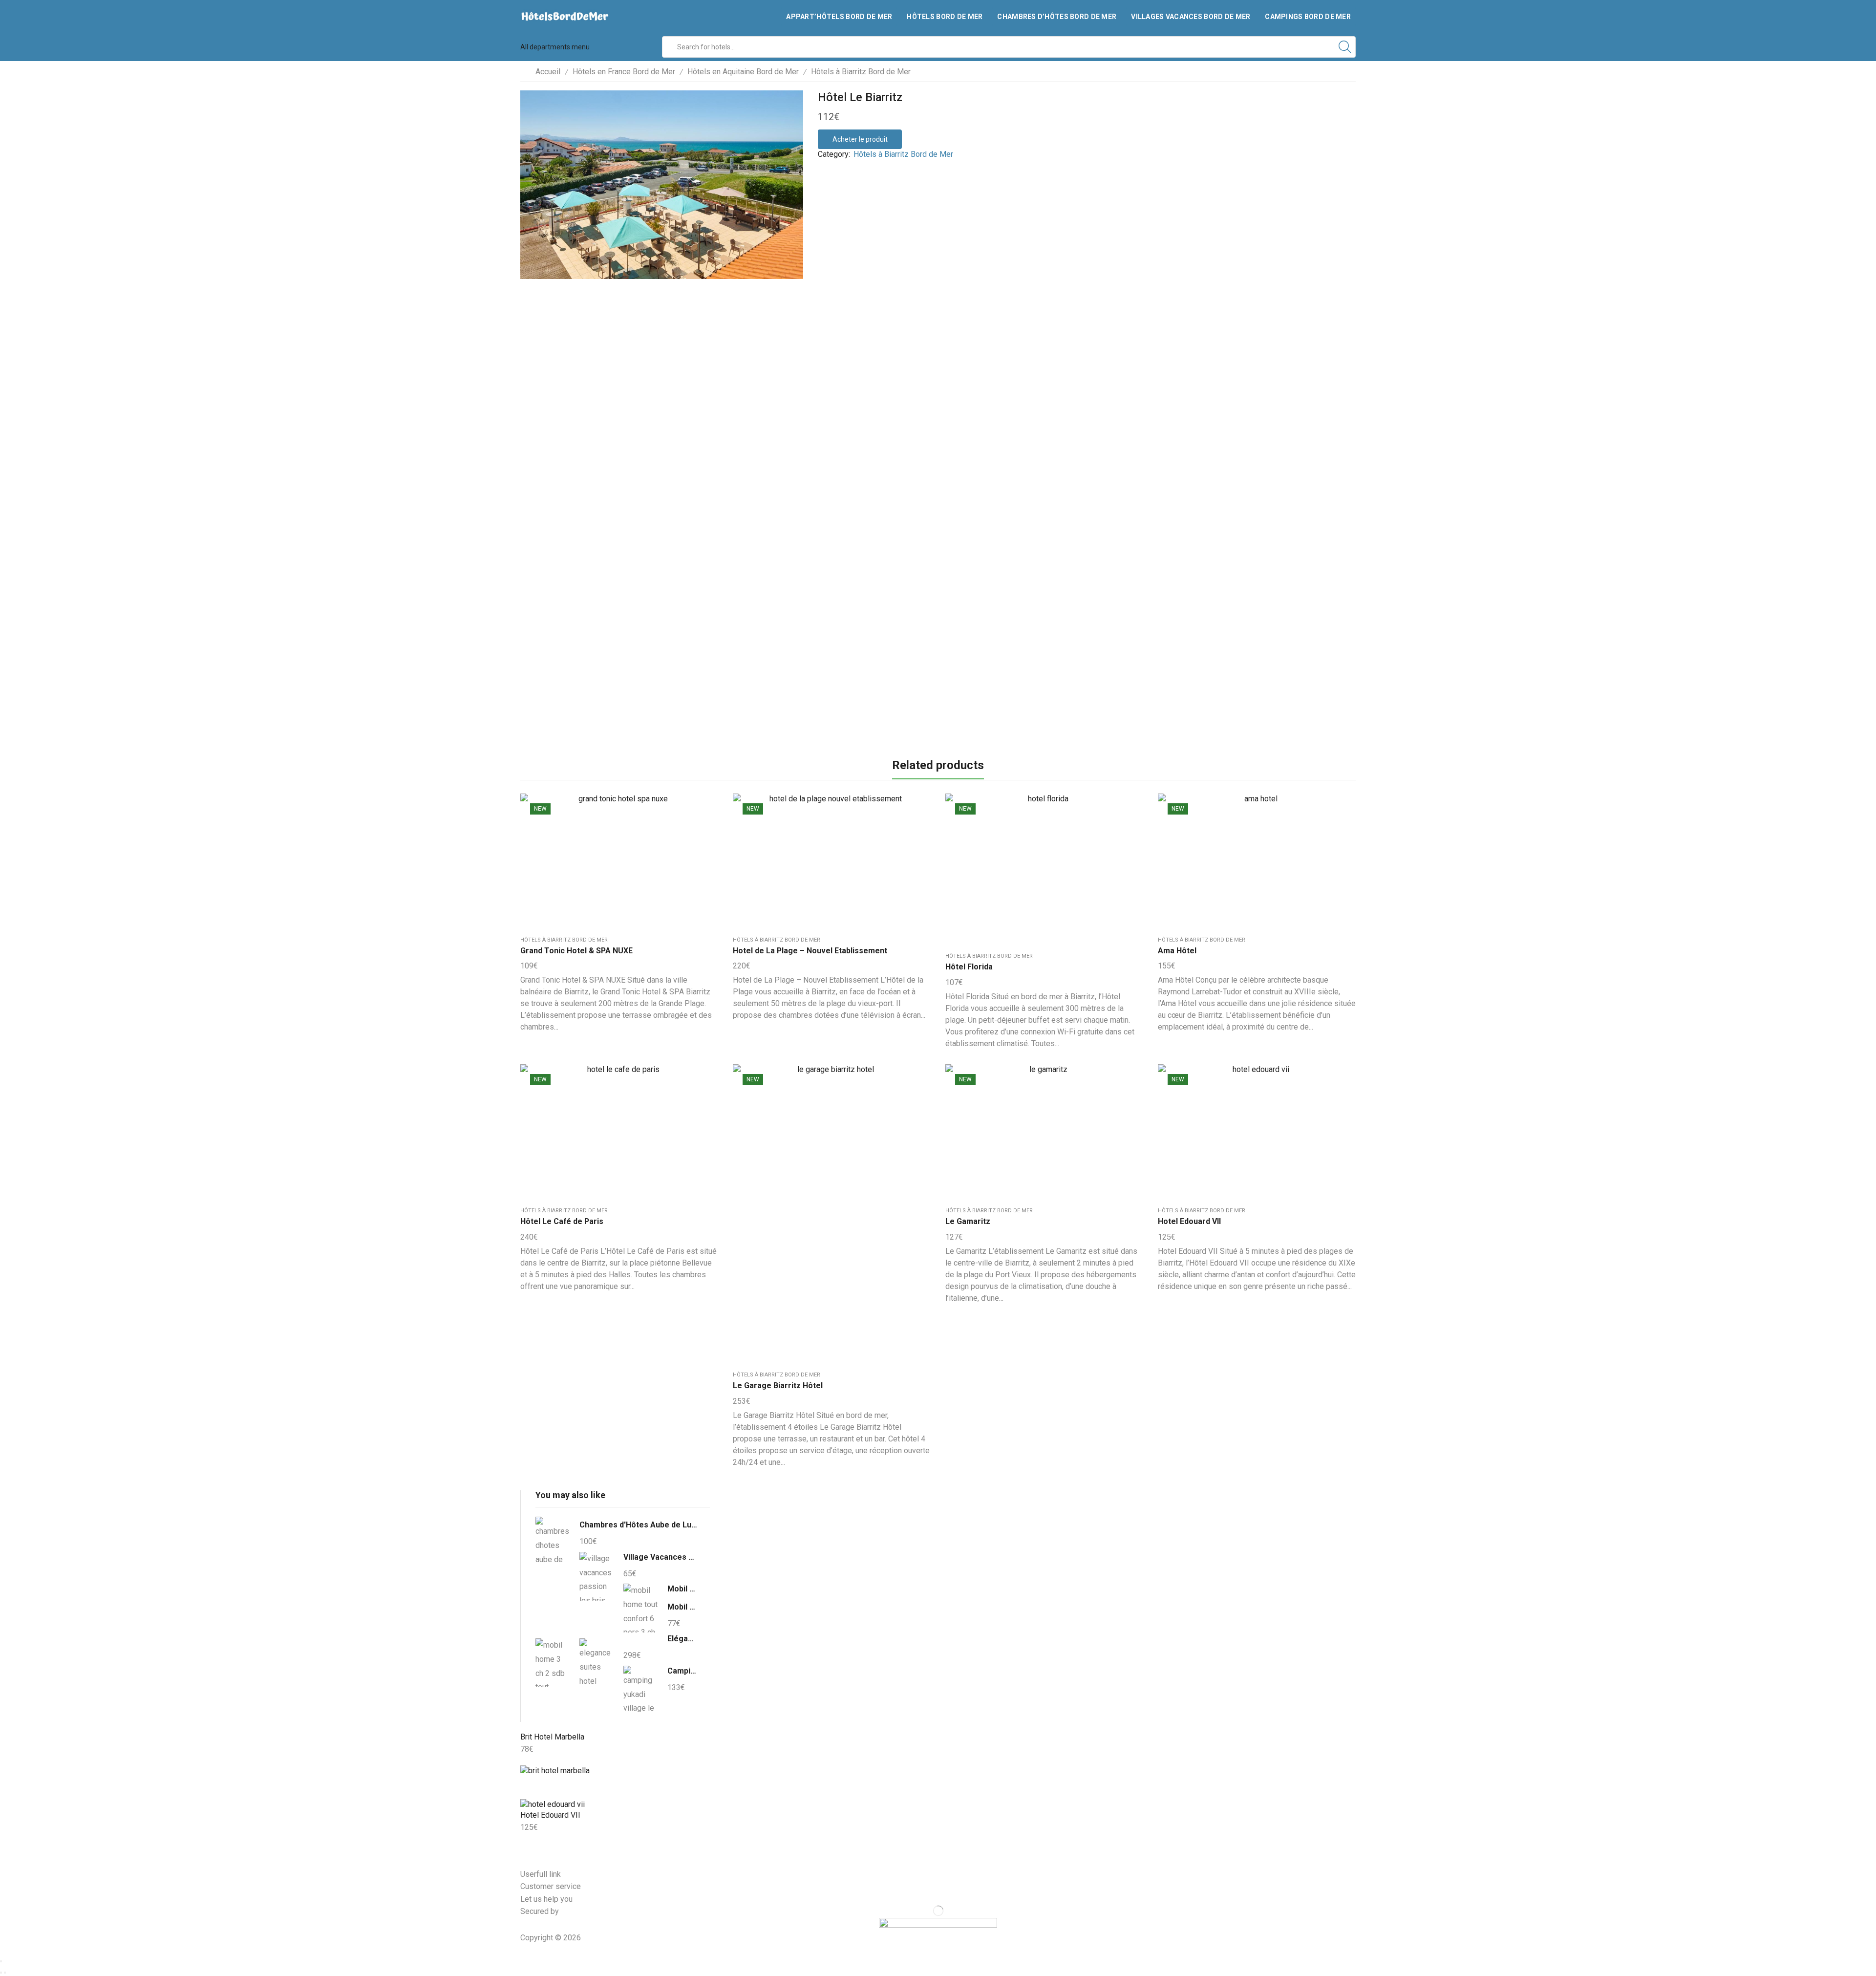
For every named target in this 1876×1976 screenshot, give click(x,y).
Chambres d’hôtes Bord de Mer (1057, 17)
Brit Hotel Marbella (552, 1737)
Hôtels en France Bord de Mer (624, 72)
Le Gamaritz (968, 1221)
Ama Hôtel (1177, 951)
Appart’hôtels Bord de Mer (839, 17)
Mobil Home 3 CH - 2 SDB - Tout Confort (682, 1607)
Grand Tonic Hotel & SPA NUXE (576, 951)
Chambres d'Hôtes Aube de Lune (639, 1525)
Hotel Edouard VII (1189, 1221)
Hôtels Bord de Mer (945, 17)
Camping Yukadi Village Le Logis (682, 1671)
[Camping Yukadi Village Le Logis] (640, 1689)
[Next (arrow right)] (5, 1973)
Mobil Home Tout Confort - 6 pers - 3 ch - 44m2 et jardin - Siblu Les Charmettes (682, 1589)
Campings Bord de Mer (1308, 17)
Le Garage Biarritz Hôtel (778, 1385)
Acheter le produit (860, 139)
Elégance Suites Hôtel (682, 1639)
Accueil (548, 72)
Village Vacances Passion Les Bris (661, 1557)
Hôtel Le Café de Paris (562, 1221)
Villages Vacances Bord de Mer (1191, 17)
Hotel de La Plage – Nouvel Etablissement (810, 951)
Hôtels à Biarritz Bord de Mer (861, 72)
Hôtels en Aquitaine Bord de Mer (743, 72)
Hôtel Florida (969, 967)
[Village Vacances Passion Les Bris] (597, 1576)
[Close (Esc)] (1, 1961)
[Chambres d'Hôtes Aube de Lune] (553, 1543)
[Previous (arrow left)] (1, 1973)
